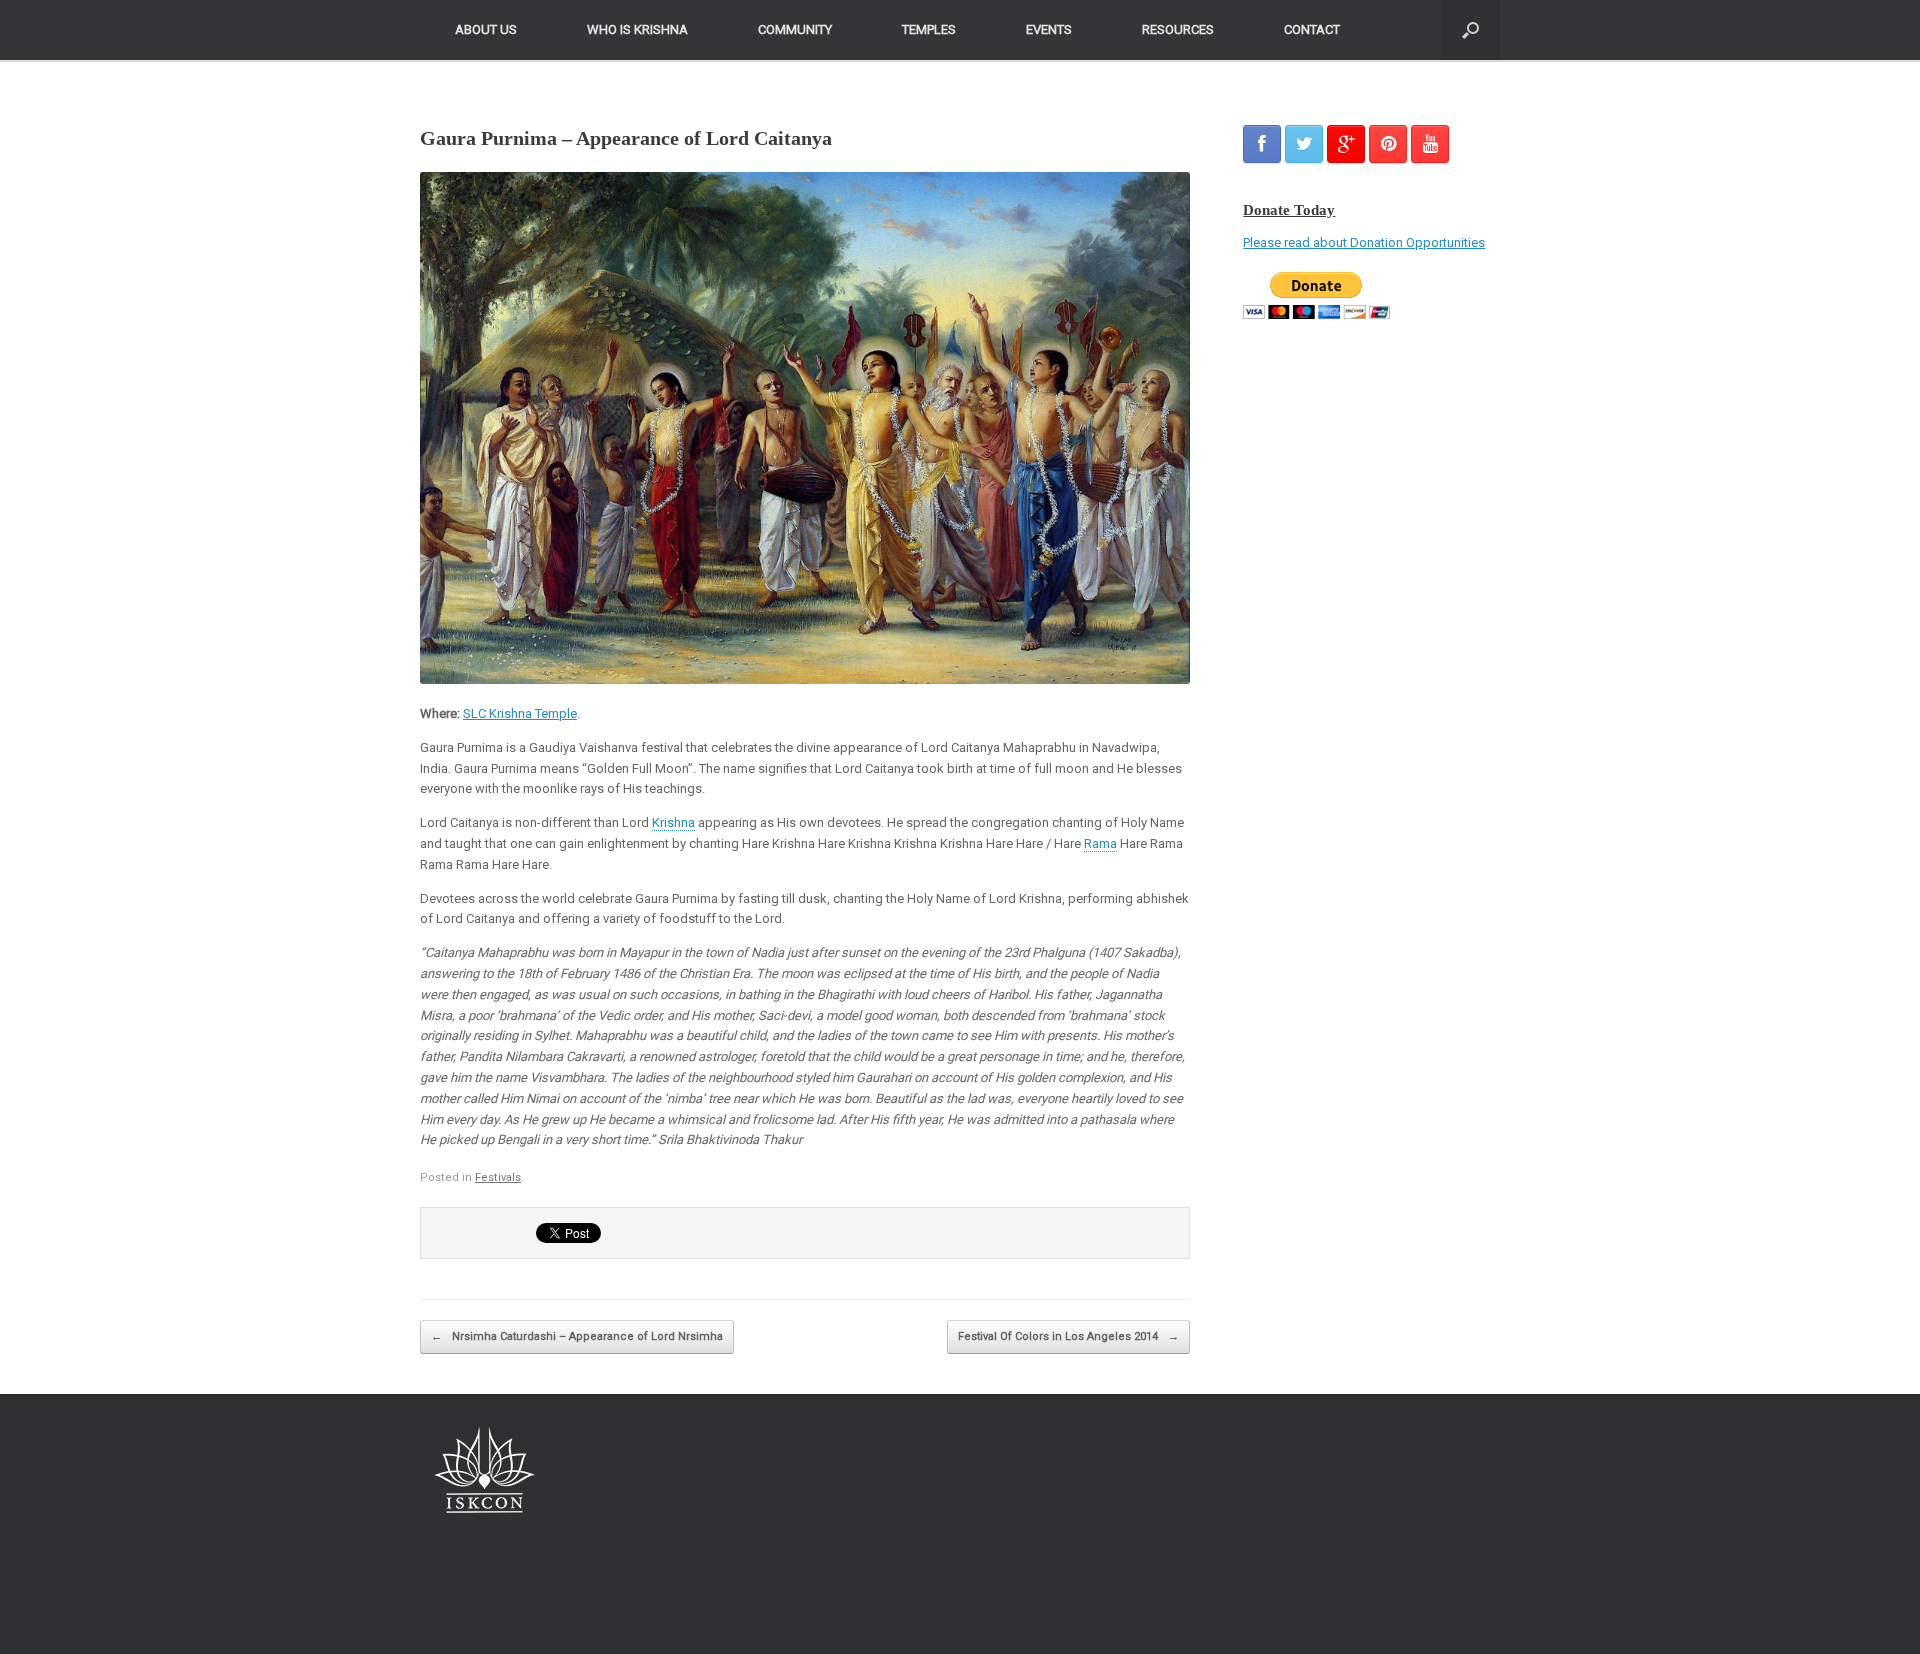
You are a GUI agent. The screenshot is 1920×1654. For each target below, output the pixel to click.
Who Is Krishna (637, 29)
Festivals (498, 1177)
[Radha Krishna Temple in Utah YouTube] (1430, 144)
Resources (1178, 29)
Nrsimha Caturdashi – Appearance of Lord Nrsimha (577, 1336)
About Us (486, 29)
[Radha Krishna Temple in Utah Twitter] (1304, 144)
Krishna (673, 822)
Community (795, 29)
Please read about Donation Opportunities (1364, 242)
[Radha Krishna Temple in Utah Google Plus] (1346, 144)
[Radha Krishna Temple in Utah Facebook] (1262, 144)
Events (1049, 29)
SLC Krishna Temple (520, 713)
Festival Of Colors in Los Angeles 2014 (1068, 1336)
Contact (1312, 29)
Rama (1100, 843)
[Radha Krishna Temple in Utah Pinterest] (1388, 144)
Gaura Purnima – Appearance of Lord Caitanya (626, 138)
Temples (929, 29)
